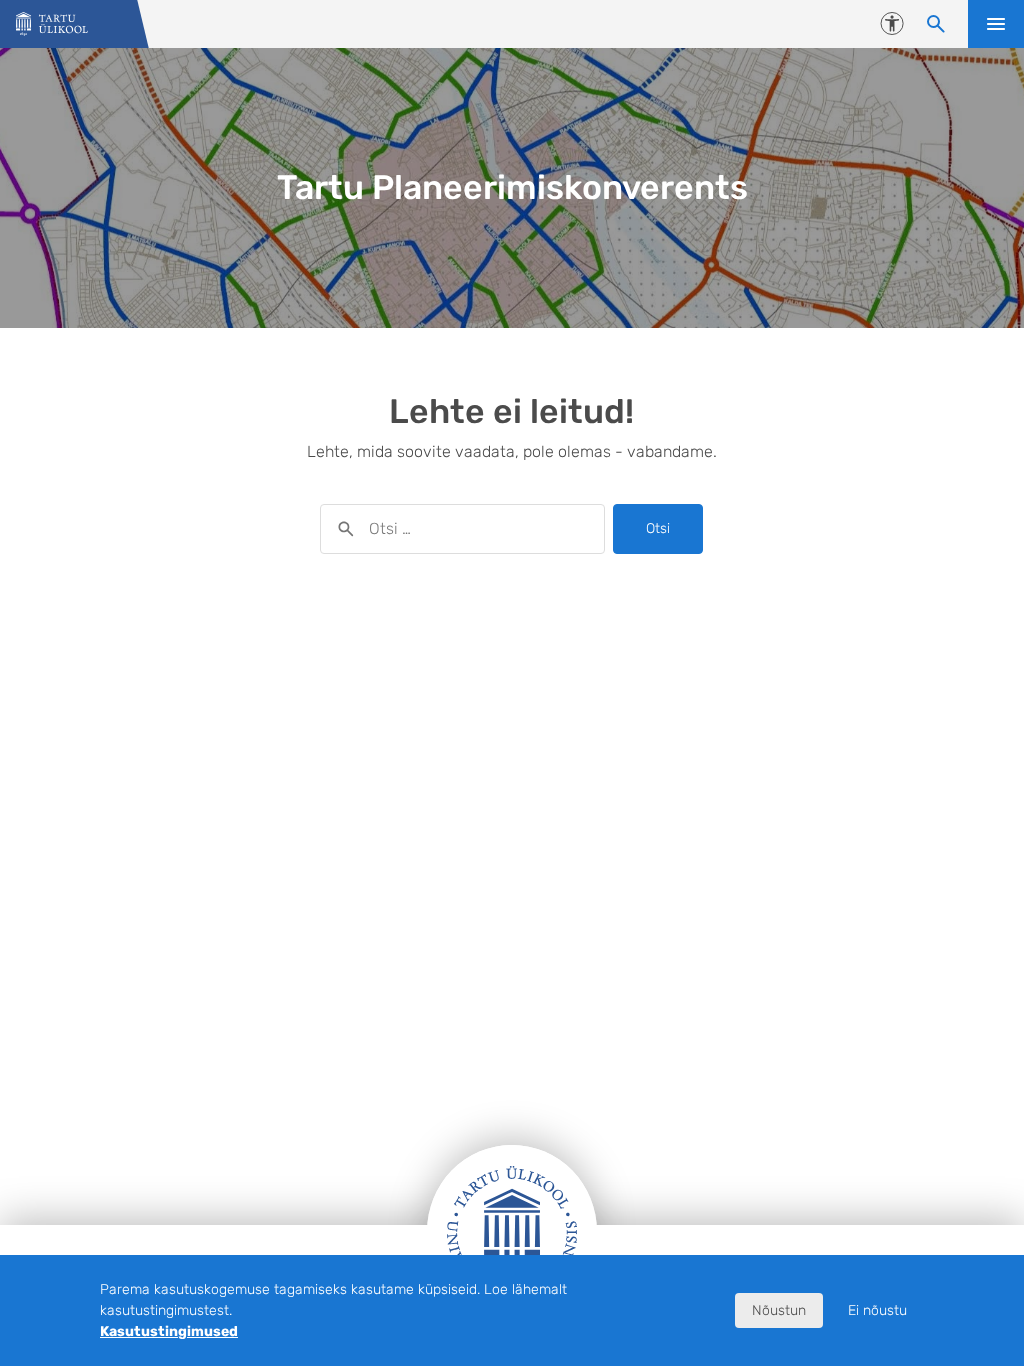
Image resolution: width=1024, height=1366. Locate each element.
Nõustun (779, 1310)
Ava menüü (996, 24)
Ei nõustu (877, 1310)
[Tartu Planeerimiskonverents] (52, 24)
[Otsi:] (462, 529)
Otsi (658, 528)
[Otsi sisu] (936, 24)
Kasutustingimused (169, 1331)
